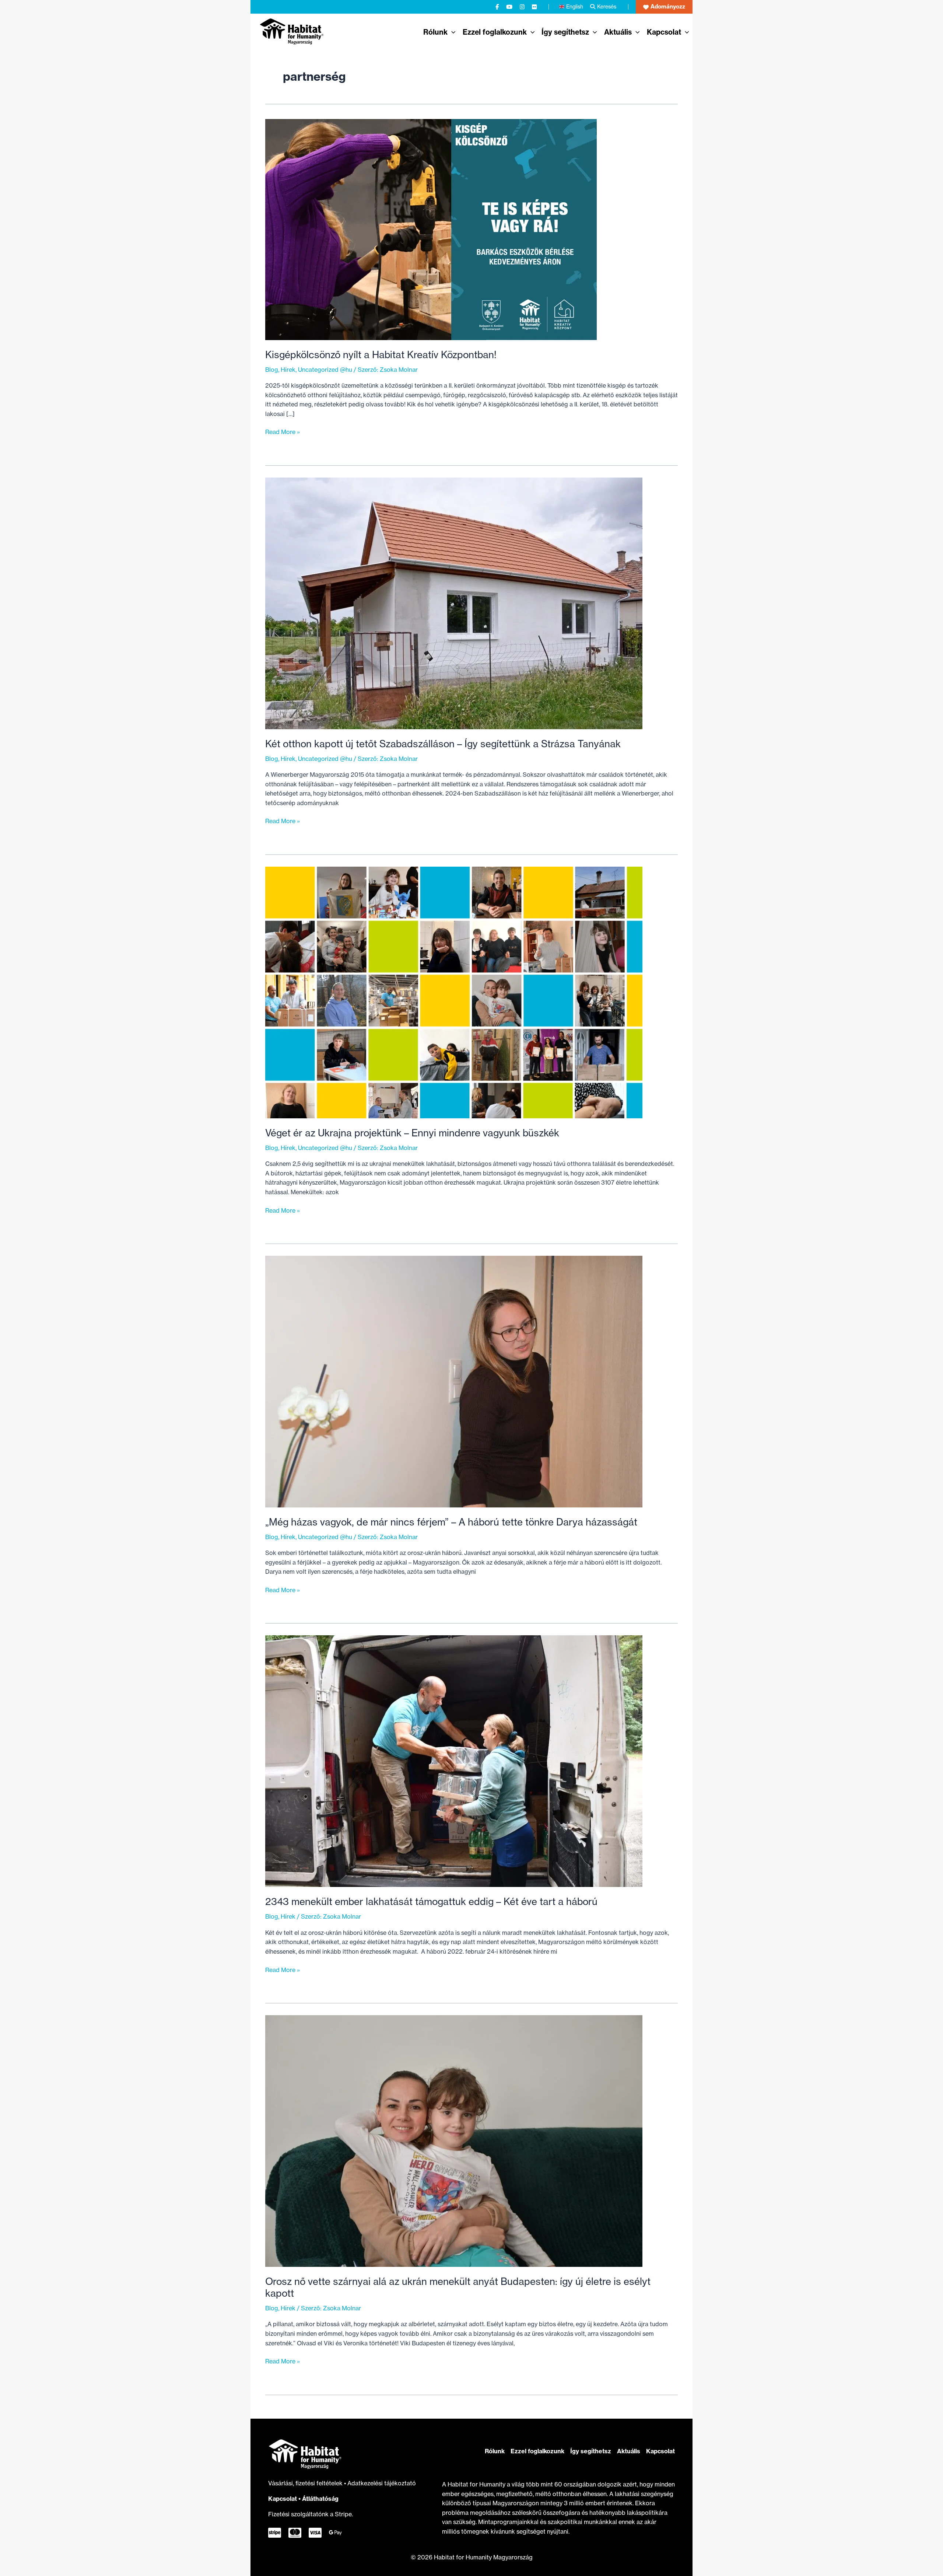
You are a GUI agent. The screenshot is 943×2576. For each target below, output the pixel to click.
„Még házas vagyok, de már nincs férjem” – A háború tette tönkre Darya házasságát (451, 1522)
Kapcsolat (283, 2499)
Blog (272, 370)
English (575, 6)
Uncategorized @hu (325, 370)
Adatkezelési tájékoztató (382, 2483)
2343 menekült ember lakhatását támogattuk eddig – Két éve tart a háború (431, 1902)
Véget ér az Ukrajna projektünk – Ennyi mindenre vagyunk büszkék (412, 1133)
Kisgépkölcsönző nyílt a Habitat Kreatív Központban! (381, 355)
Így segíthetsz (591, 2451)
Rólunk (495, 2451)
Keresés (607, 6)
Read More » (283, 432)
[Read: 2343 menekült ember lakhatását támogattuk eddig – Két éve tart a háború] (454, 1761)
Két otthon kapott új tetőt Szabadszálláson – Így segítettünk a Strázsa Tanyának (443, 744)
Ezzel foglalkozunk (537, 2451)
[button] (664, 7)
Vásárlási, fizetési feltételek (306, 2483)
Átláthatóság (320, 2499)
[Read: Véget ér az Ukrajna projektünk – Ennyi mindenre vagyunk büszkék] (454, 992)
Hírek (288, 370)
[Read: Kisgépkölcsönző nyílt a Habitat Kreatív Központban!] (431, 229)
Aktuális (629, 2451)
